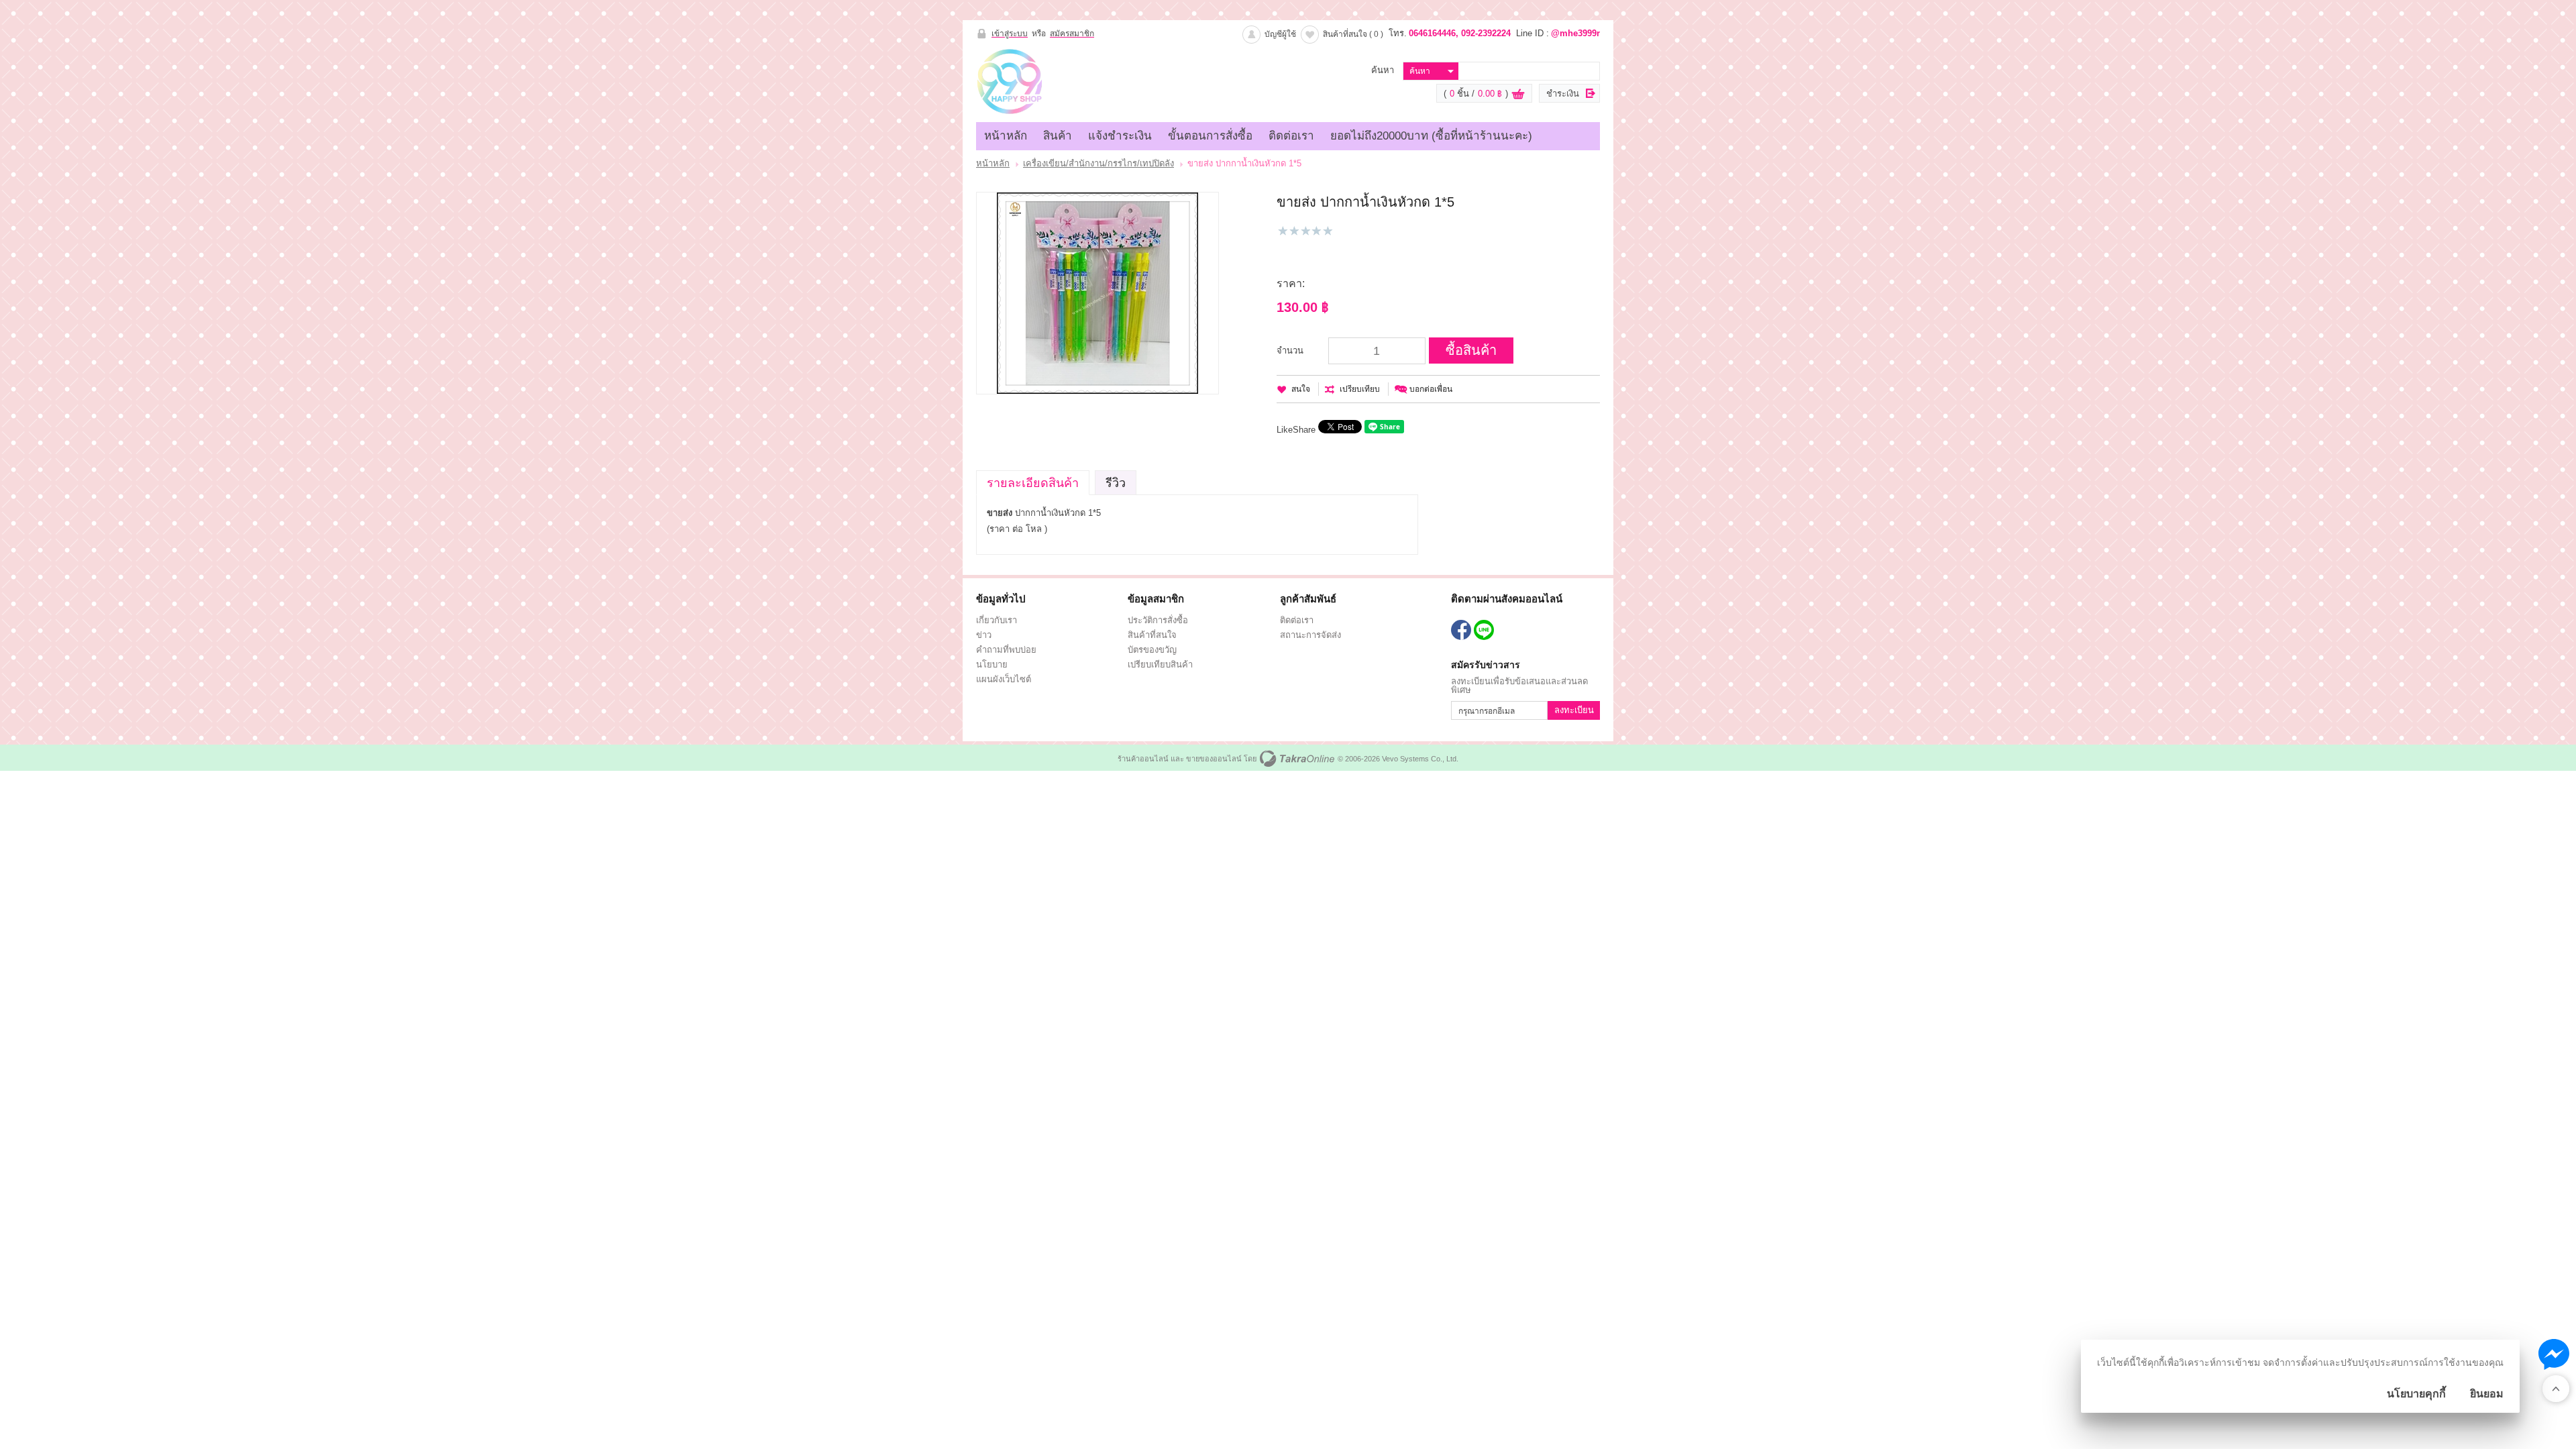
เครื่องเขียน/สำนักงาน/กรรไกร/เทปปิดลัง (1098, 163)
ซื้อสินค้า (1471, 350)
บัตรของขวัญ (1152, 650)
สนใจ (1301, 389)
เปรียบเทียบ (1360, 389)
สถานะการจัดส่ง (1310, 635)
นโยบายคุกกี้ (2416, 1394)
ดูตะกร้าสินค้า (1518, 94)
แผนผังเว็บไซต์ (1004, 679)
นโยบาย (992, 664)
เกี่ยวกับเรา (997, 620)
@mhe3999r (1575, 33)
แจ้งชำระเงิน (1120, 136)
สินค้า (1058, 136)
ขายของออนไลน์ (1214, 759)
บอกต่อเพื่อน (1431, 389)
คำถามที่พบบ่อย (1006, 650)
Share (1304, 430)
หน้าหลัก (1006, 136)
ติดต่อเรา (1291, 136)
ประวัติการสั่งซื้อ (1158, 620)
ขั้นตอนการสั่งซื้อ (1210, 136)
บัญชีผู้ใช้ (1280, 34)
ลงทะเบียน (1574, 710)
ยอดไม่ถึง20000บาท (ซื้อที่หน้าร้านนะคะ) (1431, 136)
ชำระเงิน (1563, 94)
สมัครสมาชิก (1072, 34)
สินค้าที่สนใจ (1353, 34)
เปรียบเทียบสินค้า (1160, 664)
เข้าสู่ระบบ (1010, 34)
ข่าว (984, 635)
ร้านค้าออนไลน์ (1143, 759)
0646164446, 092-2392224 (1460, 33)
